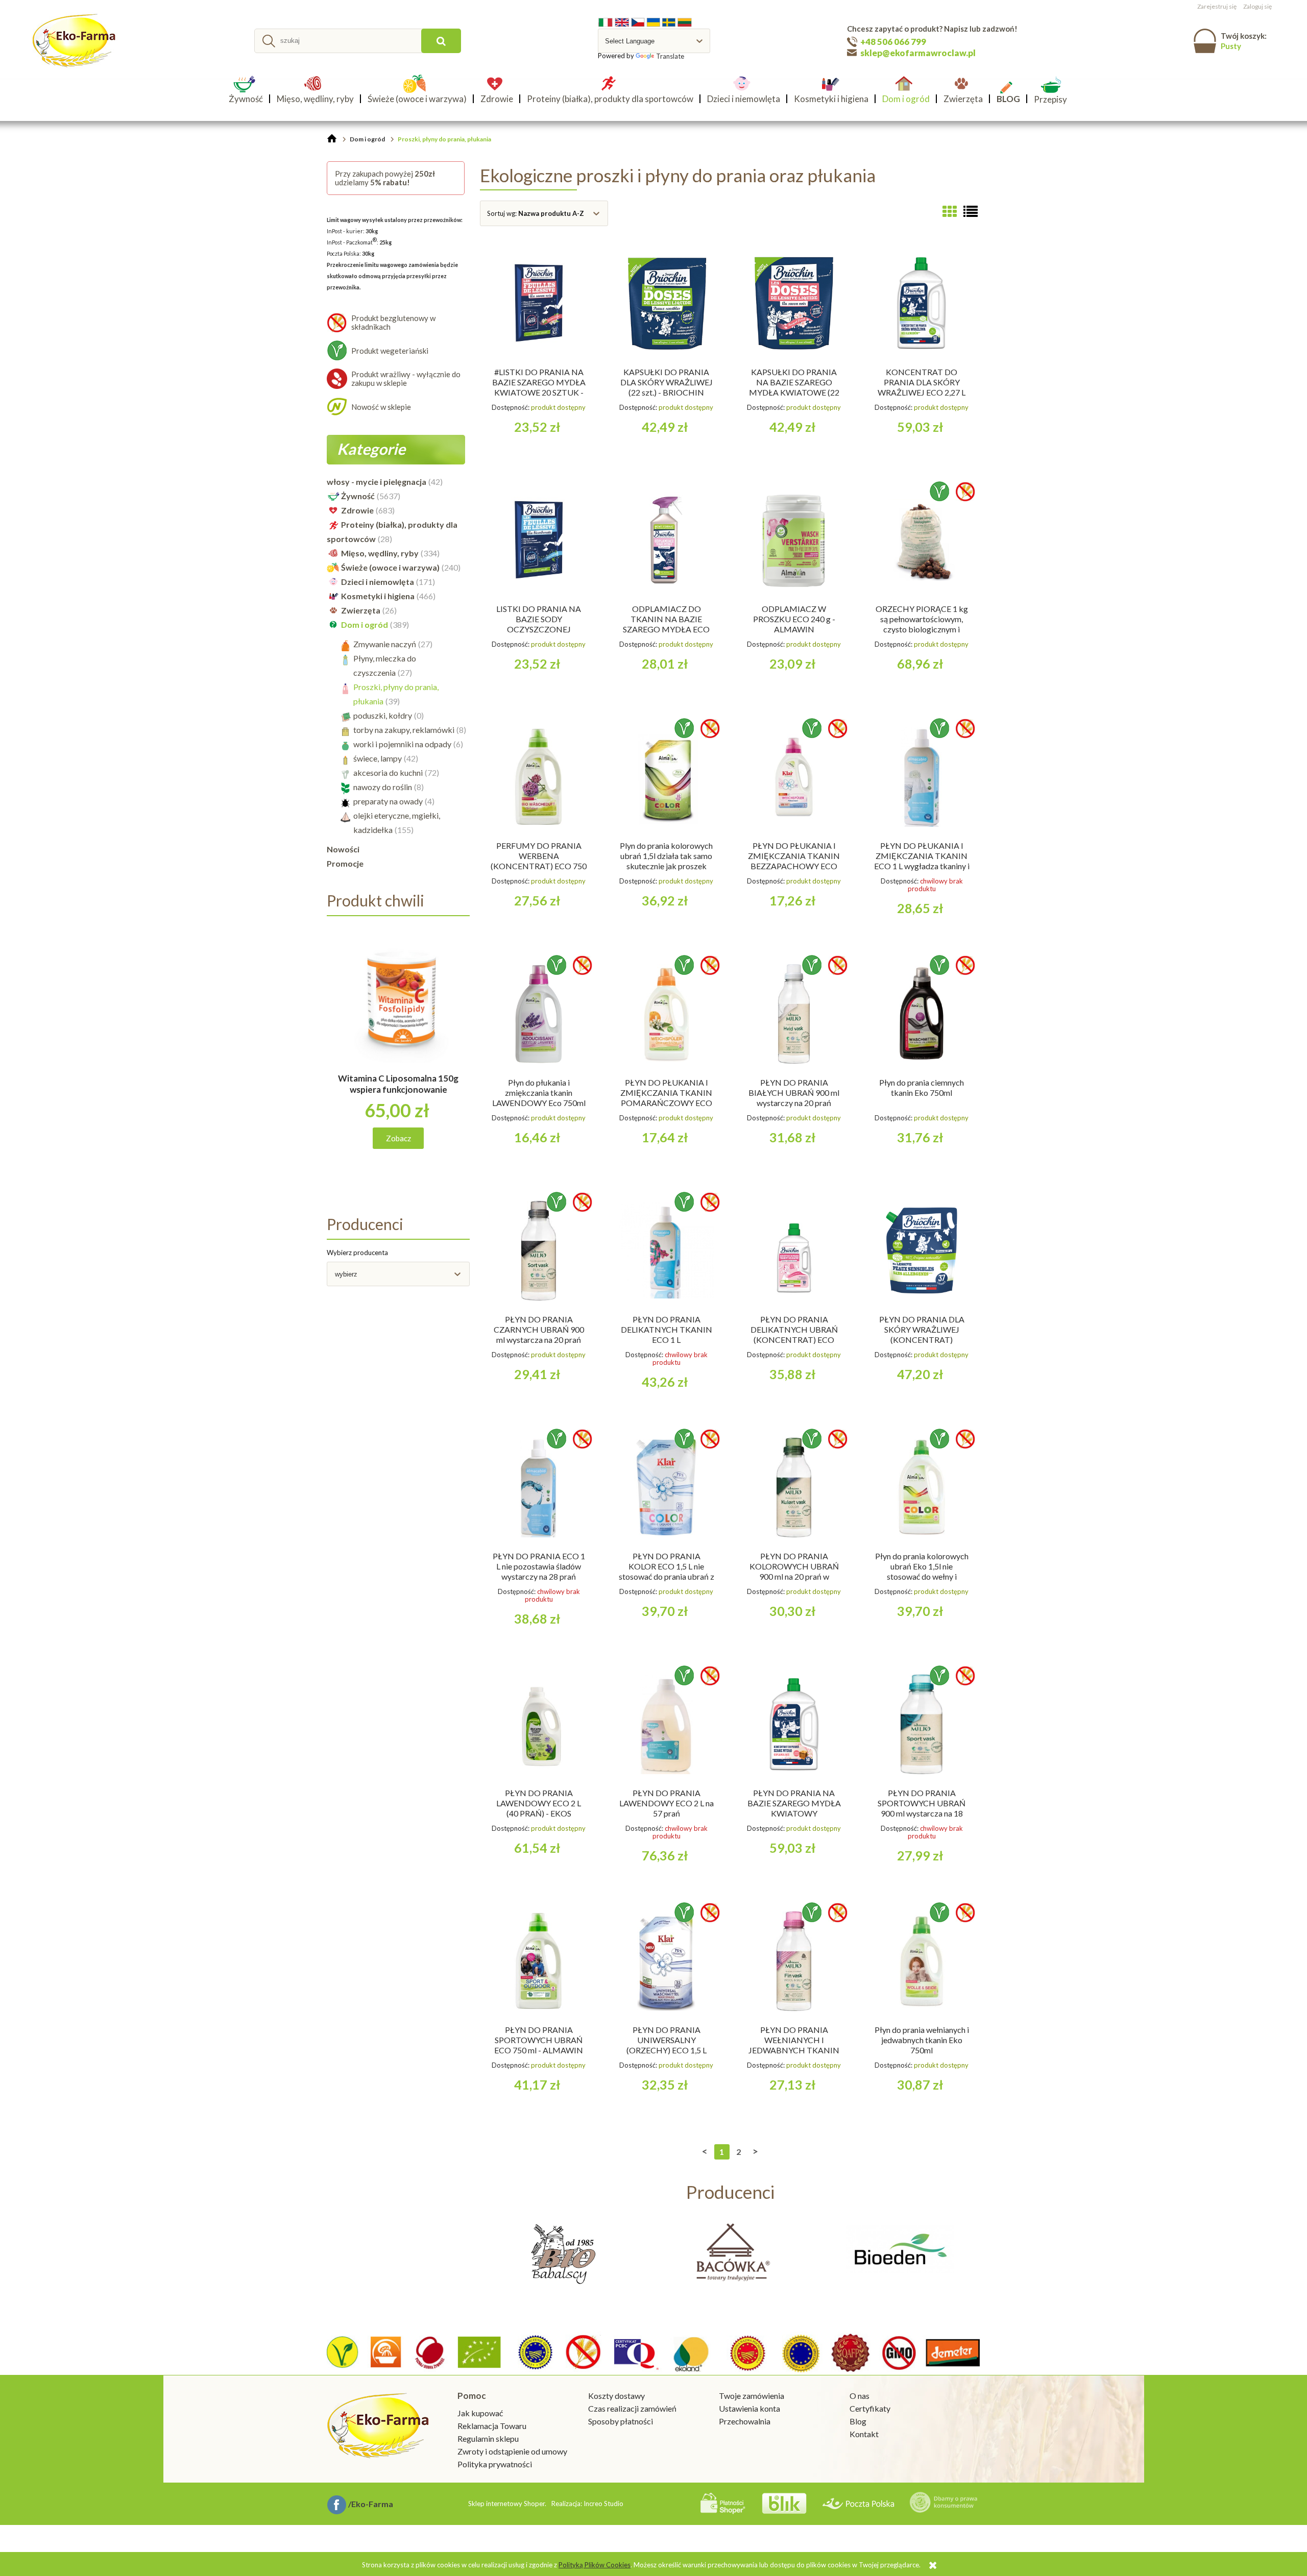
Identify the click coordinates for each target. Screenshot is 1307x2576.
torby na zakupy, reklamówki (404, 730)
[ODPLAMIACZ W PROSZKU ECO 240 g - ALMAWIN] (794, 540)
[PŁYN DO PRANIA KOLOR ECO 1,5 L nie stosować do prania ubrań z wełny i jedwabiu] (666, 1487)
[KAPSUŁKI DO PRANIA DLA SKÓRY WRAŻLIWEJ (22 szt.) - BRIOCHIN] (666, 303)
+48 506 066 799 (893, 42)
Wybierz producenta (357, 1253)
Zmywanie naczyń (385, 644)
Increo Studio (603, 2504)
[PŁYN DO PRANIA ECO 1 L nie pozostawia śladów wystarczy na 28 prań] (539, 1487)
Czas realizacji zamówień (632, 2408)
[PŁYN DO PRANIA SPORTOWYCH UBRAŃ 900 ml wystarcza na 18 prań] (922, 1724)
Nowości (343, 849)
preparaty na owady (388, 801)
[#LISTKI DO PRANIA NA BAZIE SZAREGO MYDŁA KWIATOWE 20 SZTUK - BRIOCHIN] (539, 303)
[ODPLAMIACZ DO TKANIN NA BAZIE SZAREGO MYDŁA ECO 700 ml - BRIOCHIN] (666, 540)
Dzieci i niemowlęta (378, 582)
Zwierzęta (361, 610)
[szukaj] (441, 41)
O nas (860, 2396)
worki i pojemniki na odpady (402, 744)
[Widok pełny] (971, 211)
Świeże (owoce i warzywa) (390, 567)
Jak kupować (480, 2413)
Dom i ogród (365, 624)
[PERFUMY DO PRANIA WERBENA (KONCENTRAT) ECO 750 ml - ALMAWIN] (539, 777)
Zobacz (398, 1138)
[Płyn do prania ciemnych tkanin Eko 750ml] (922, 1014)
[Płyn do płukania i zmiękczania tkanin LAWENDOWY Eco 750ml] (539, 1014)
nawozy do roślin (383, 787)
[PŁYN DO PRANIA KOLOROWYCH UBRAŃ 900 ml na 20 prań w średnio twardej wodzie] (794, 1487)
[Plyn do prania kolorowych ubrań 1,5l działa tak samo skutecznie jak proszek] (666, 777)
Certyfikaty (870, 2408)
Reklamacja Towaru (492, 2426)
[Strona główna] (75, 41)
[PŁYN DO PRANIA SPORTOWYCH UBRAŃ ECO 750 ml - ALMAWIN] (539, 1961)
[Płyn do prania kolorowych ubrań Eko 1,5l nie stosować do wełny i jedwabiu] (922, 1487)
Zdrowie (357, 510)
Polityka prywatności (495, 2464)
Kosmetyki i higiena (378, 596)
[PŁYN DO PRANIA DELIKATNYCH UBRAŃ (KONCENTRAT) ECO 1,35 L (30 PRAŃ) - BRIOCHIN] (794, 1250)
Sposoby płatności (621, 2421)
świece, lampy (378, 758)
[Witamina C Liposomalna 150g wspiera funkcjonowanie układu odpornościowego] (398, 1008)
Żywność (358, 496)
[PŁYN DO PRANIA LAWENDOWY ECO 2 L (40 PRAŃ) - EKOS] (539, 1724)
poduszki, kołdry (383, 715)
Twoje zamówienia (752, 2396)
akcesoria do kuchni (388, 772)
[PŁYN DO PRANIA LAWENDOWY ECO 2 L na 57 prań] (666, 1724)
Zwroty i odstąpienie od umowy (512, 2451)
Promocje (345, 863)
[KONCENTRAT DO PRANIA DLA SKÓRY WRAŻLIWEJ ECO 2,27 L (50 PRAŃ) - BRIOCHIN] (922, 303)
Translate (670, 56)
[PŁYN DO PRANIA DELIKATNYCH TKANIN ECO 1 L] (666, 1250)
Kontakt (864, 2434)
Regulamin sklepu (488, 2438)
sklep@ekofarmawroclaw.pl (918, 53)
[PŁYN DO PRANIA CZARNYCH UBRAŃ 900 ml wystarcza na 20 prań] (539, 1250)
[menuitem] (249, 99)
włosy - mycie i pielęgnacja (377, 482)
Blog (858, 2421)
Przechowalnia (745, 2421)
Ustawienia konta (749, 2408)
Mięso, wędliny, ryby (380, 553)
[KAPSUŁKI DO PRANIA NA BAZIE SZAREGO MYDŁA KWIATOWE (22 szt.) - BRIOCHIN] (794, 303)
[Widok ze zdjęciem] (950, 211)
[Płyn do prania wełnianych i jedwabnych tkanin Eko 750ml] (922, 1961)
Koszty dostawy (616, 2396)
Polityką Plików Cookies (595, 2565)
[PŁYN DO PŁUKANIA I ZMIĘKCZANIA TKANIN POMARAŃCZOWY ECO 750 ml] (666, 1014)
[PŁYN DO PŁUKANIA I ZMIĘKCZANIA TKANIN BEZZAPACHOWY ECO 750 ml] (794, 777)
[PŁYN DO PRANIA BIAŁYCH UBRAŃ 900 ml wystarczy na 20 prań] (794, 1014)
